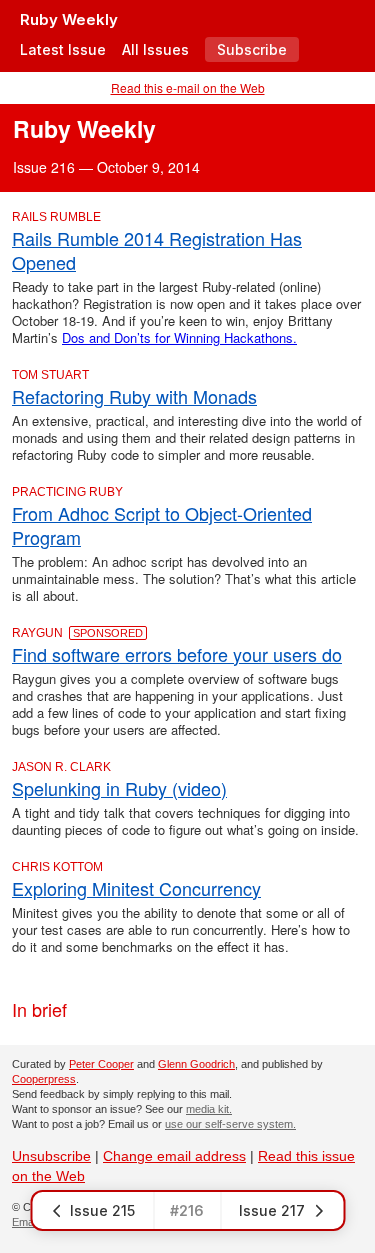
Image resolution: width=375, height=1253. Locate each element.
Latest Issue (63, 49)
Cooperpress (44, 1079)
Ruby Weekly (69, 19)
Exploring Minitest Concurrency (136, 888)
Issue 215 (102, 1210)
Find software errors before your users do (177, 654)
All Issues (155, 49)
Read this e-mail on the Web (188, 87)
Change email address (174, 1156)
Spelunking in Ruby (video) (119, 788)
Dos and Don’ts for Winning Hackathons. (179, 337)
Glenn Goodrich (196, 1064)
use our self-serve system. (230, 1124)
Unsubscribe (51, 1156)
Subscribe (252, 49)
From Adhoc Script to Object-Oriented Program (162, 525)
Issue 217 (272, 1210)
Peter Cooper (101, 1064)
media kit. (209, 1109)
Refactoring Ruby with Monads (134, 396)
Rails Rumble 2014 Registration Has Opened (157, 250)
